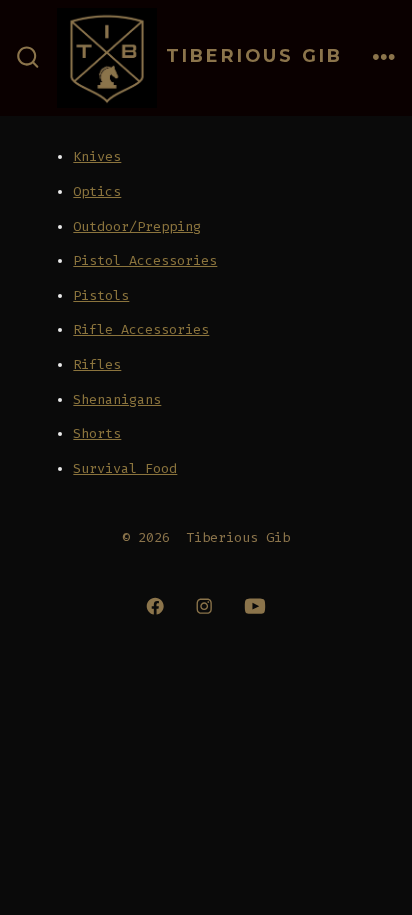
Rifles (97, 364)
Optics (97, 191)
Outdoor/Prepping (137, 226)
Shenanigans (117, 399)
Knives (97, 156)
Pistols (101, 295)
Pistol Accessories (145, 260)
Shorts (97, 433)
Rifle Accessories (141, 329)
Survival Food (125, 468)
